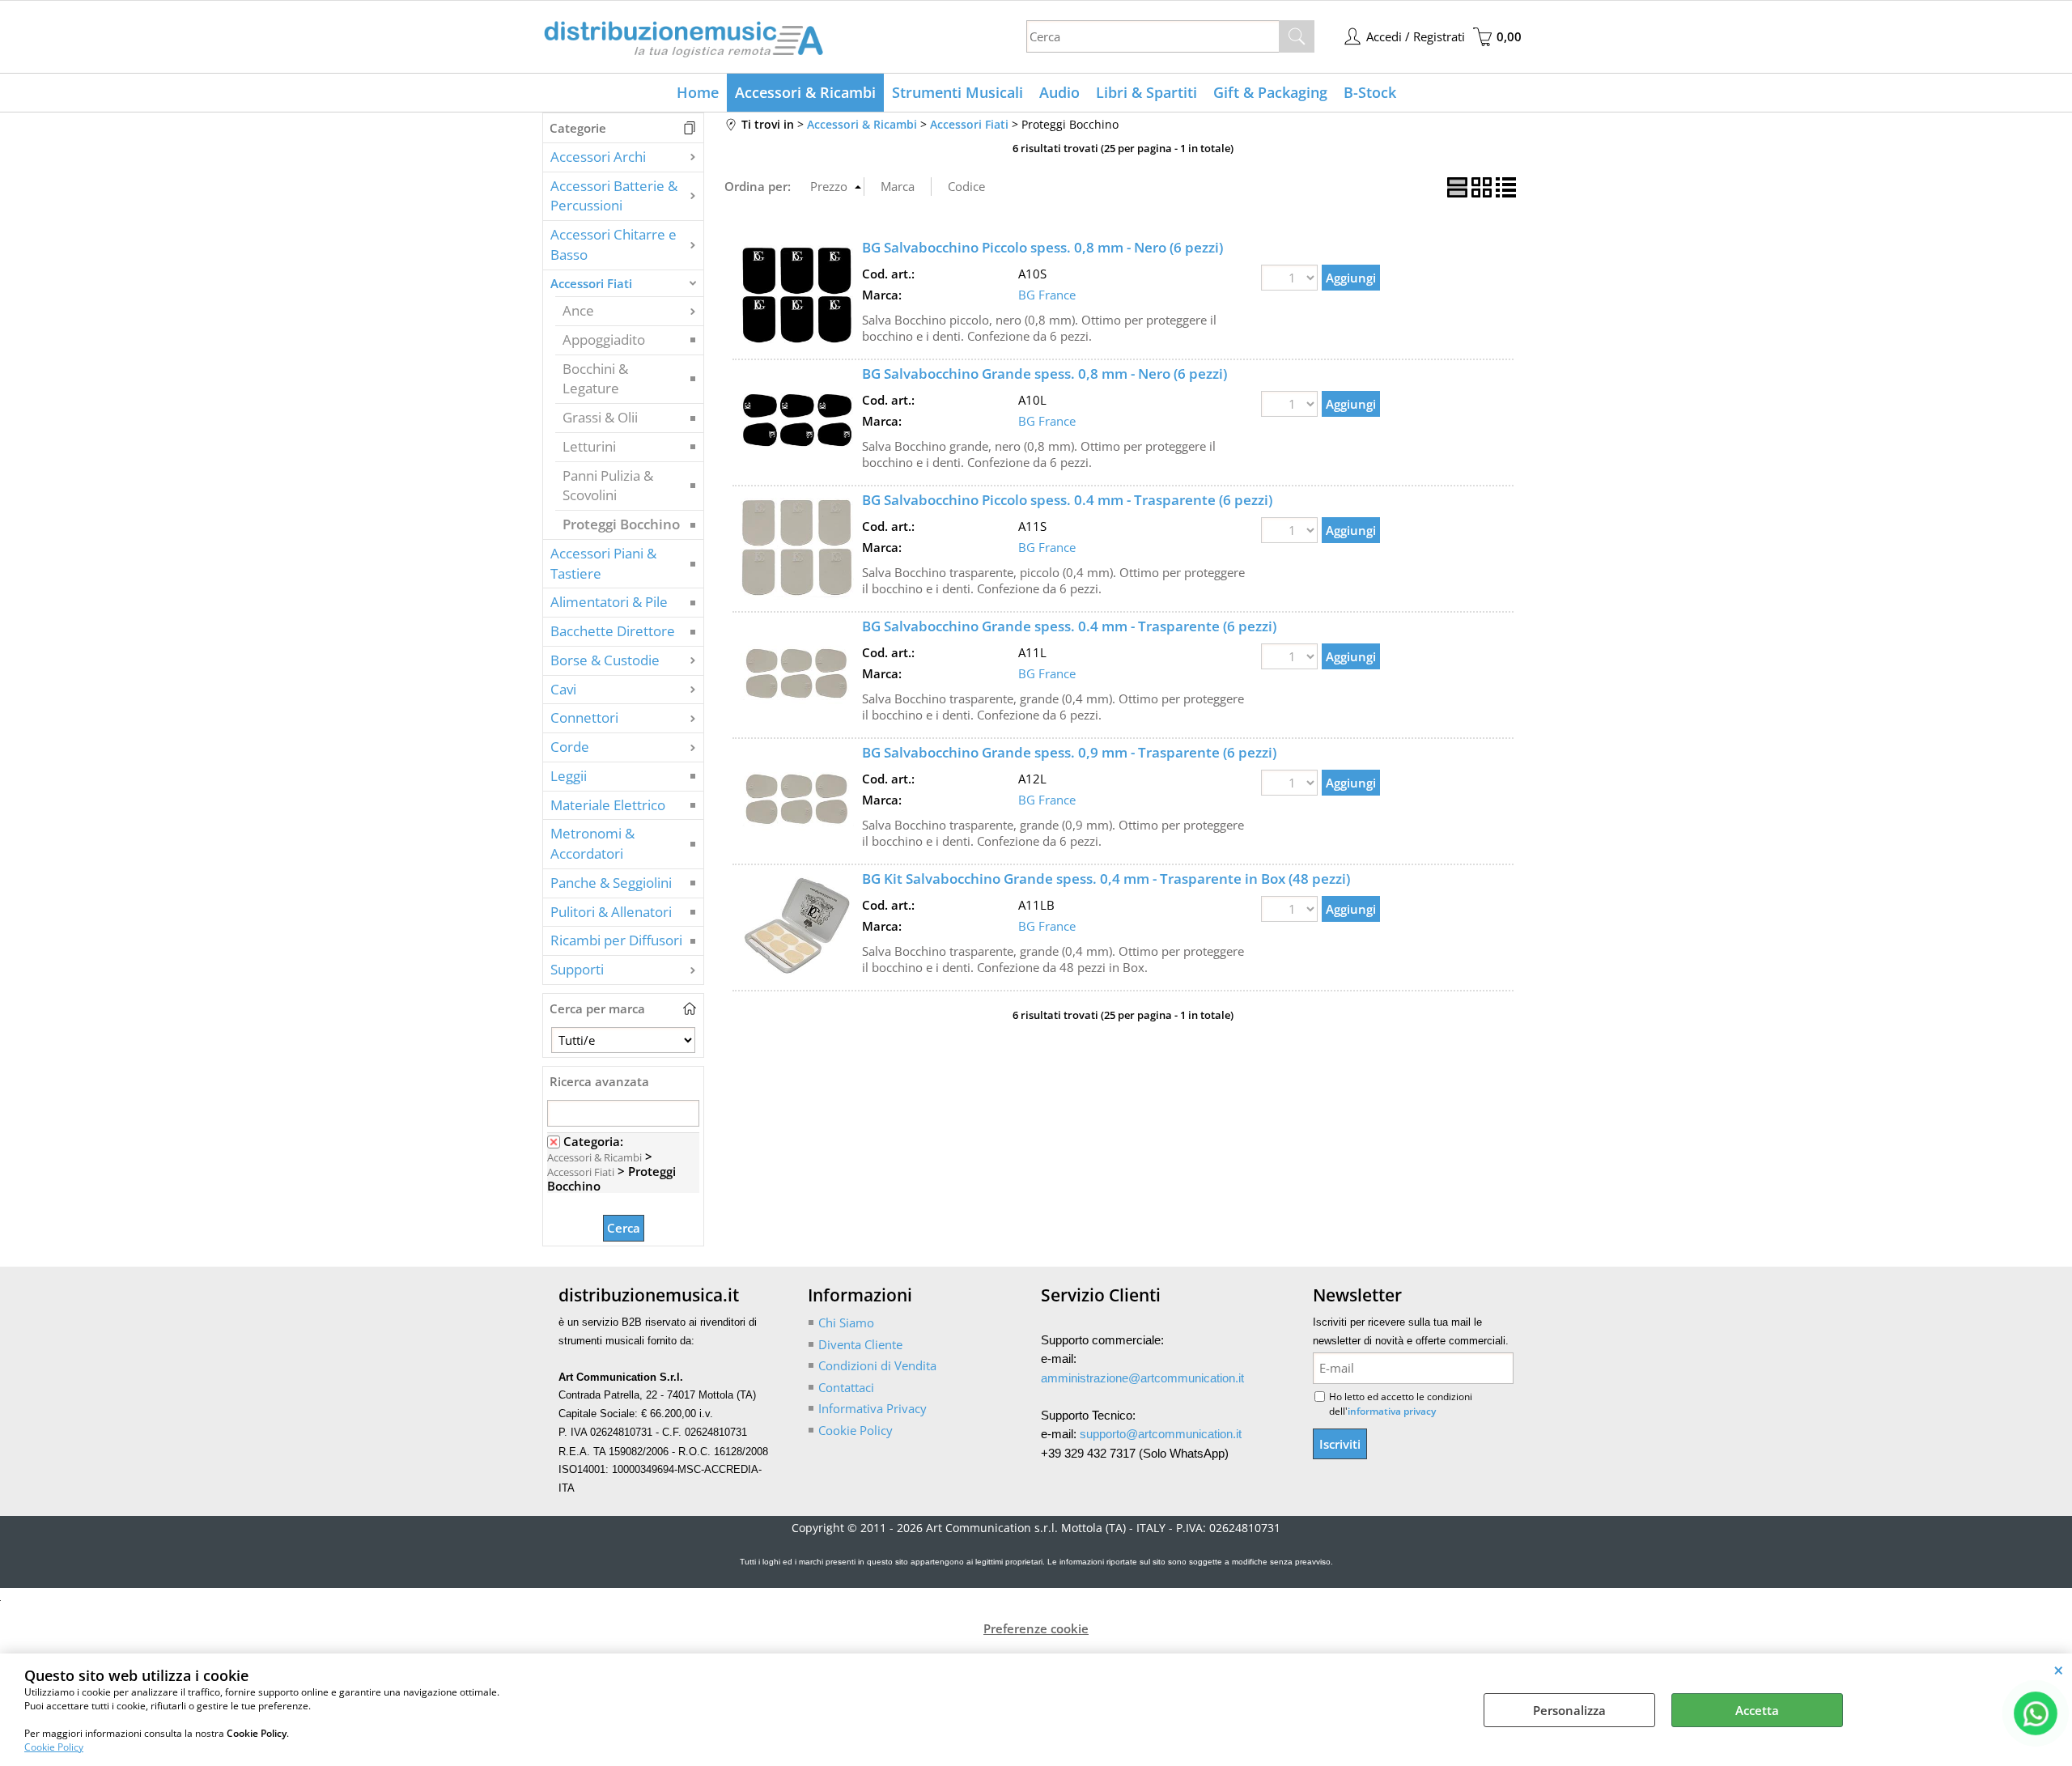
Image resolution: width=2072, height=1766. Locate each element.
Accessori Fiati (591, 283)
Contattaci (846, 1387)
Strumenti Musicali (957, 92)
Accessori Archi (598, 157)
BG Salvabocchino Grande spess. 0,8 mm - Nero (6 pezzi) (1044, 374)
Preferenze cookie (1036, 1628)
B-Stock (1370, 92)
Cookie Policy (54, 1747)
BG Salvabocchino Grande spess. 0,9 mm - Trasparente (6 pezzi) (1069, 752)
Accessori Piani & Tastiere (603, 563)
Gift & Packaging (1270, 92)
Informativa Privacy (873, 1408)
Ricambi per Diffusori (616, 940)
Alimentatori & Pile (609, 602)
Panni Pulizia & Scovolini (608, 486)
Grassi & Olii (600, 417)
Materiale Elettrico (608, 805)
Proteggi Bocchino (621, 524)
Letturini (589, 446)
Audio (1059, 92)
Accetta (1757, 1710)
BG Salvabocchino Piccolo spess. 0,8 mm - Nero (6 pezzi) (1042, 247)
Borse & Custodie (605, 660)
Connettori (584, 717)
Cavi (563, 689)
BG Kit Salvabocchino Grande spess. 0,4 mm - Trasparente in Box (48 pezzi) (1106, 879)
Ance (578, 310)
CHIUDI (2059, 1670)
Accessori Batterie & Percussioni (614, 196)
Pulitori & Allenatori (611, 912)
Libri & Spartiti (1146, 92)
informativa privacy (1392, 1411)
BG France (1047, 295)
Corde (570, 747)
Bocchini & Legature (595, 379)
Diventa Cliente (860, 1344)
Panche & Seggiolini (611, 883)
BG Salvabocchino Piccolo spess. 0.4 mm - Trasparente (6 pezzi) (1067, 500)
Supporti (577, 969)
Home (698, 92)
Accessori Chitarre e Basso (614, 244)
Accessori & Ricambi (805, 92)
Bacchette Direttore (613, 631)
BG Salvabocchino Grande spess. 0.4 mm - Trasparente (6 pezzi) (1069, 626)
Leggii (569, 776)
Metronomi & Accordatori (592, 843)
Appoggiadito (604, 340)
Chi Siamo (846, 1322)
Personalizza (1569, 1710)
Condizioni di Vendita (877, 1365)
